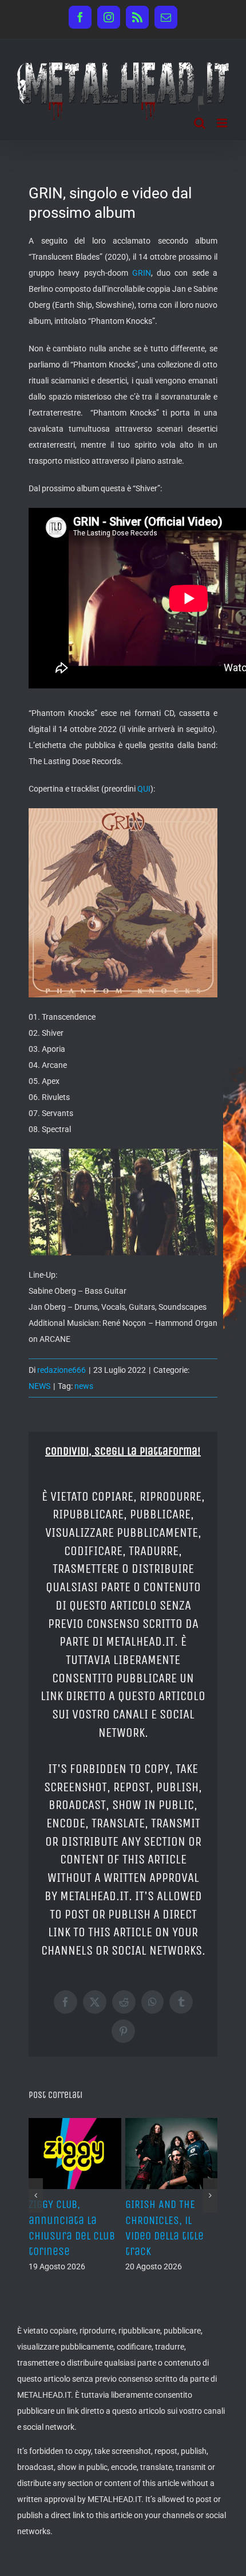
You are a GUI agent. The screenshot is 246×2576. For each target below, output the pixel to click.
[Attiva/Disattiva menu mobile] (223, 123)
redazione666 (61, 1370)
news (84, 1386)
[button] (36, 2226)
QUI (144, 789)
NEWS (39, 1386)
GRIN (142, 273)
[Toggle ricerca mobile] (200, 123)
